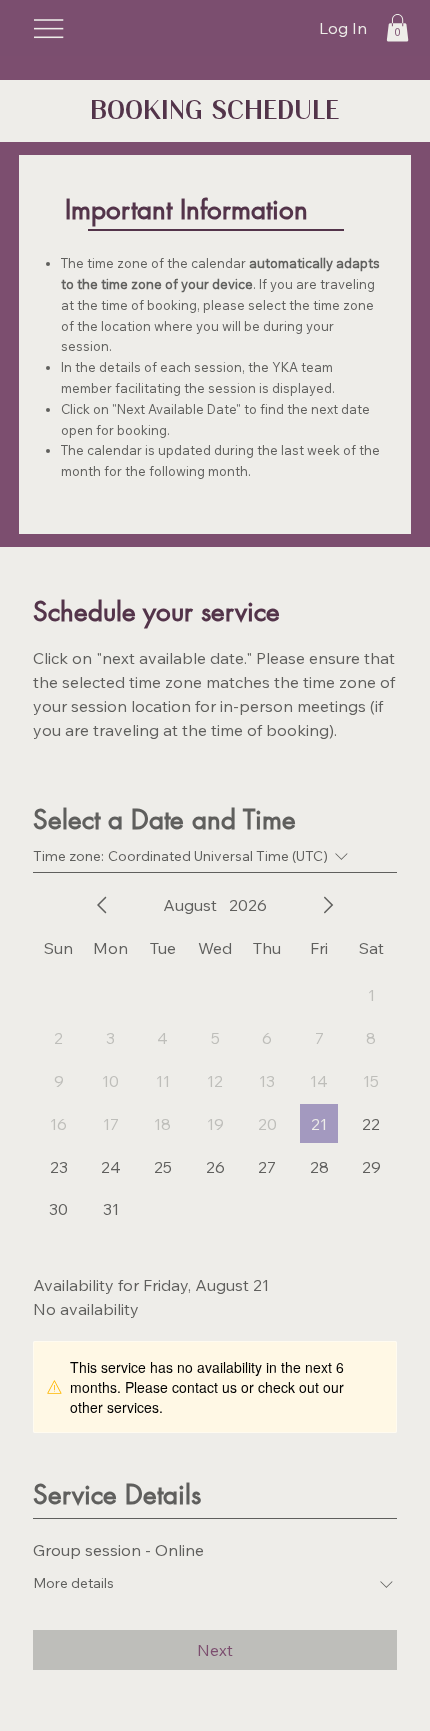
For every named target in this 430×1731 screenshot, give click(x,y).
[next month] (328, 905)
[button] (397, 27)
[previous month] (102, 905)
